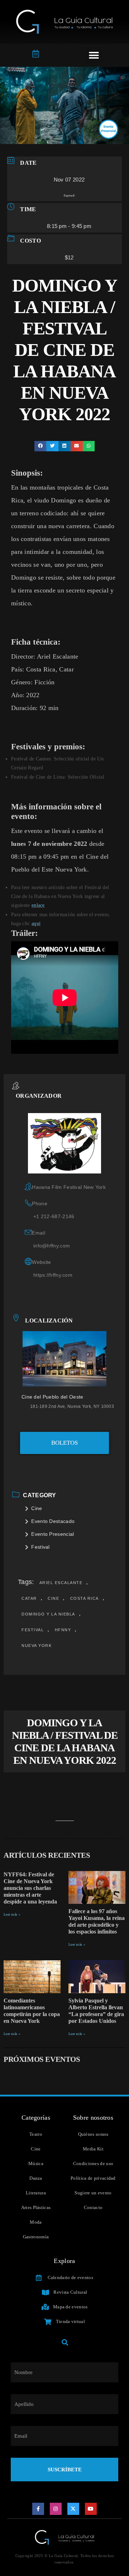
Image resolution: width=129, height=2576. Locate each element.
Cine (37, 1508)
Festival (40, 1547)
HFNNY (63, 1630)
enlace (38, 905)
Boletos (64, 1443)
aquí (36, 924)
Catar (29, 1598)
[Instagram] (56, 2509)
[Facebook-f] (38, 2509)
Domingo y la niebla (48, 1614)
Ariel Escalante (61, 1583)
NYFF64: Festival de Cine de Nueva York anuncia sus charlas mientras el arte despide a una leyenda (30, 1888)
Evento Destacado (53, 1521)
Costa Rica (85, 1598)
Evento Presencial (52, 1534)
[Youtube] (91, 2509)
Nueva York (37, 1646)
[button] (94, 55)
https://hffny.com (53, 1275)
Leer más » (12, 1914)
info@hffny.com (52, 1246)
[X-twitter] (73, 2509)
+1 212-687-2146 (54, 1216)
